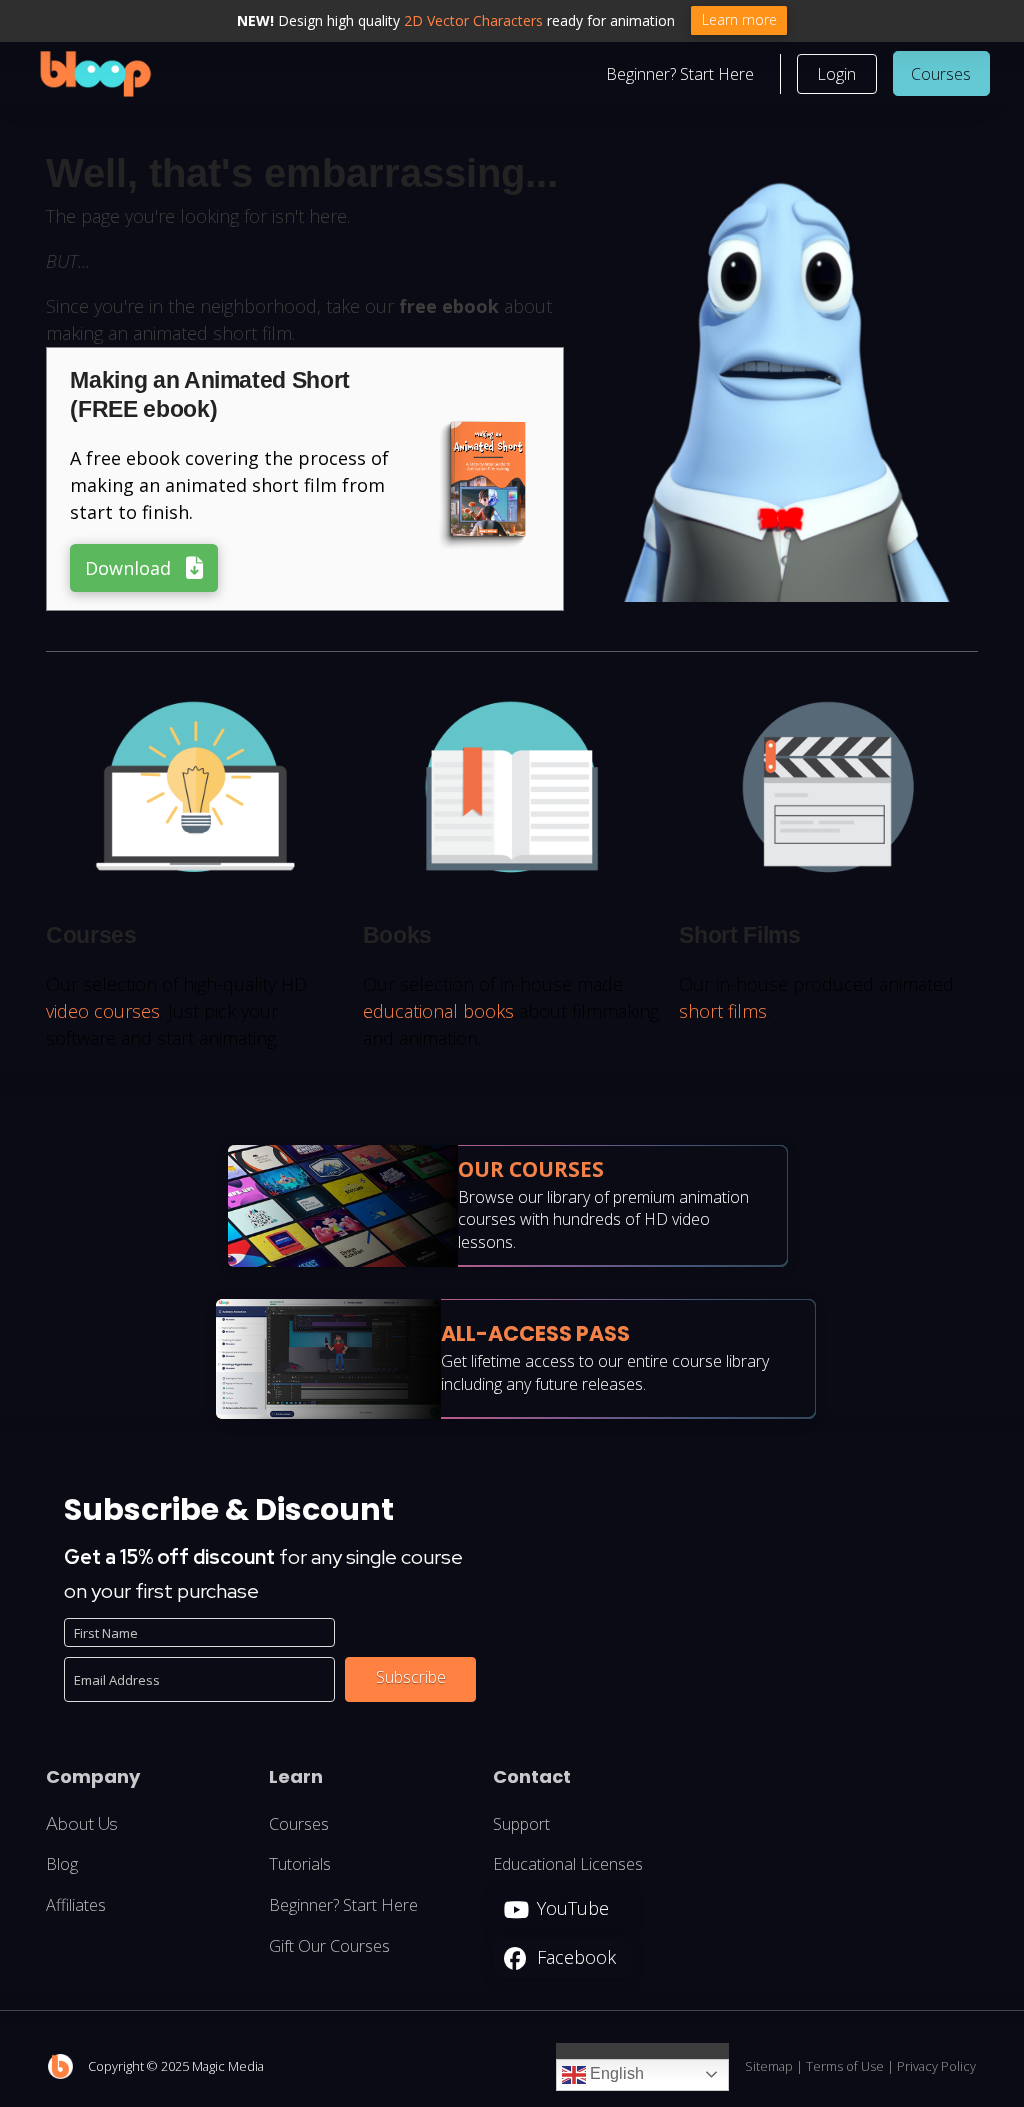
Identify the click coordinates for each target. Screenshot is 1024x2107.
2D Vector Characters (473, 20)
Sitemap (769, 2066)
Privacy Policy (936, 2066)
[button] (837, 74)
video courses (103, 1011)
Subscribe (411, 1677)
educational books (438, 1011)
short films (723, 1011)
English (615, 2073)
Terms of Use (845, 2066)
